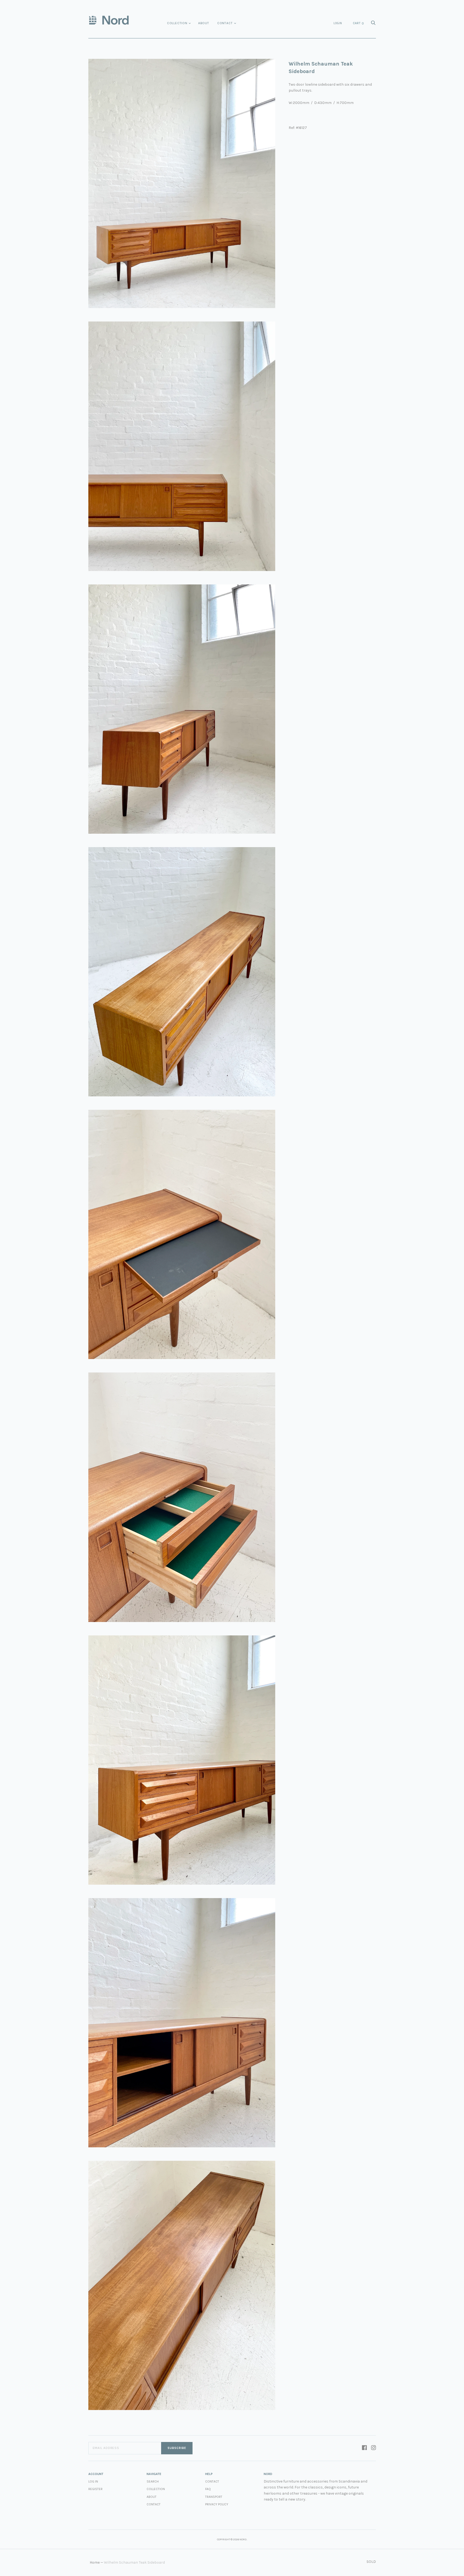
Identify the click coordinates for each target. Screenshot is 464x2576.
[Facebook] (364, 2448)
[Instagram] (374, 2448)
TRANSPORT (214, 2497)
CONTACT (212, 2481)
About (204, 23)
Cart (358, 23)
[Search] (373, 24)
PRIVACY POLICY (217, 2504)
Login (338, 23)
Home (95, 2562)
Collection (177, 23)
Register (95, 2489)
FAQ (208, 2489)
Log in (93, 2481)
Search (153, 2481)
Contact (225, 23)
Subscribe (177, 2448)
